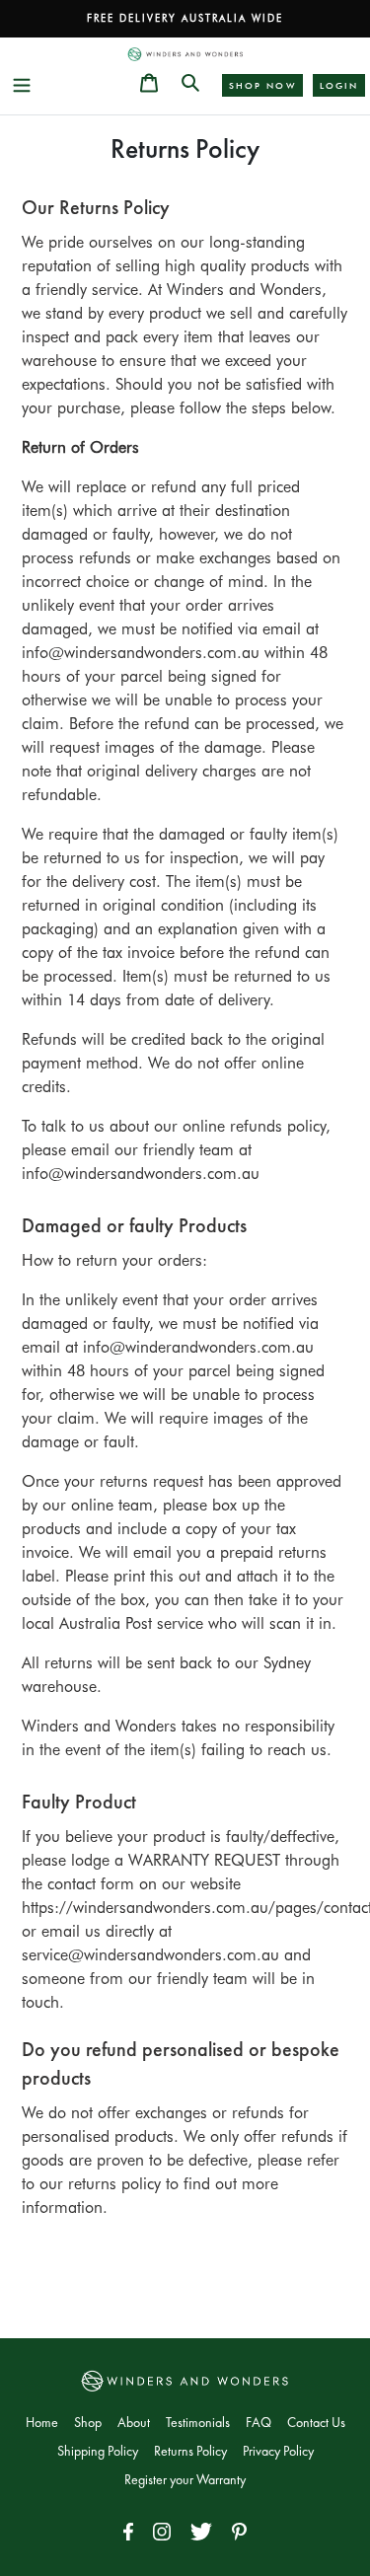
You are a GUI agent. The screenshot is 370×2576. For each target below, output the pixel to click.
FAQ (259, 2423)
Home (42, 2423)
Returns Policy (190, 2452)
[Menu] (22, 83)
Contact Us (316, 2423)
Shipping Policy (98, 2452)
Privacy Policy (278, 2452)
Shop (88, 2423)
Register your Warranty (185, 2480)
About (134, 2423)
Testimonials (198, 2423)
